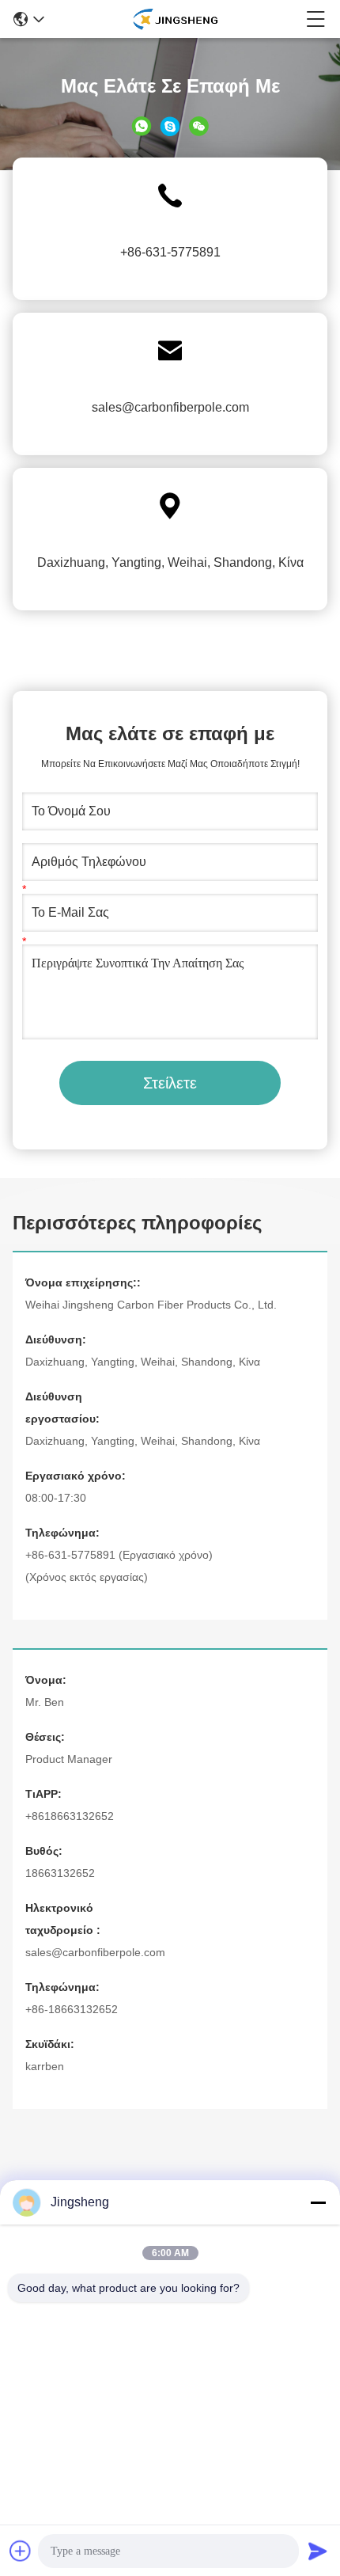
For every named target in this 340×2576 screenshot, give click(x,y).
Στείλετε (170, 1083)
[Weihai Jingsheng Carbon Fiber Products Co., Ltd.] (175, 19)
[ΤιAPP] (142, 125)
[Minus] (318, 2202)
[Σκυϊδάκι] (170, 125)
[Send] (318, 2551)
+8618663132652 (70, 1816)
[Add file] (21, 2551)
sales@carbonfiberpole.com (170, 407)
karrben (45, 2066)
